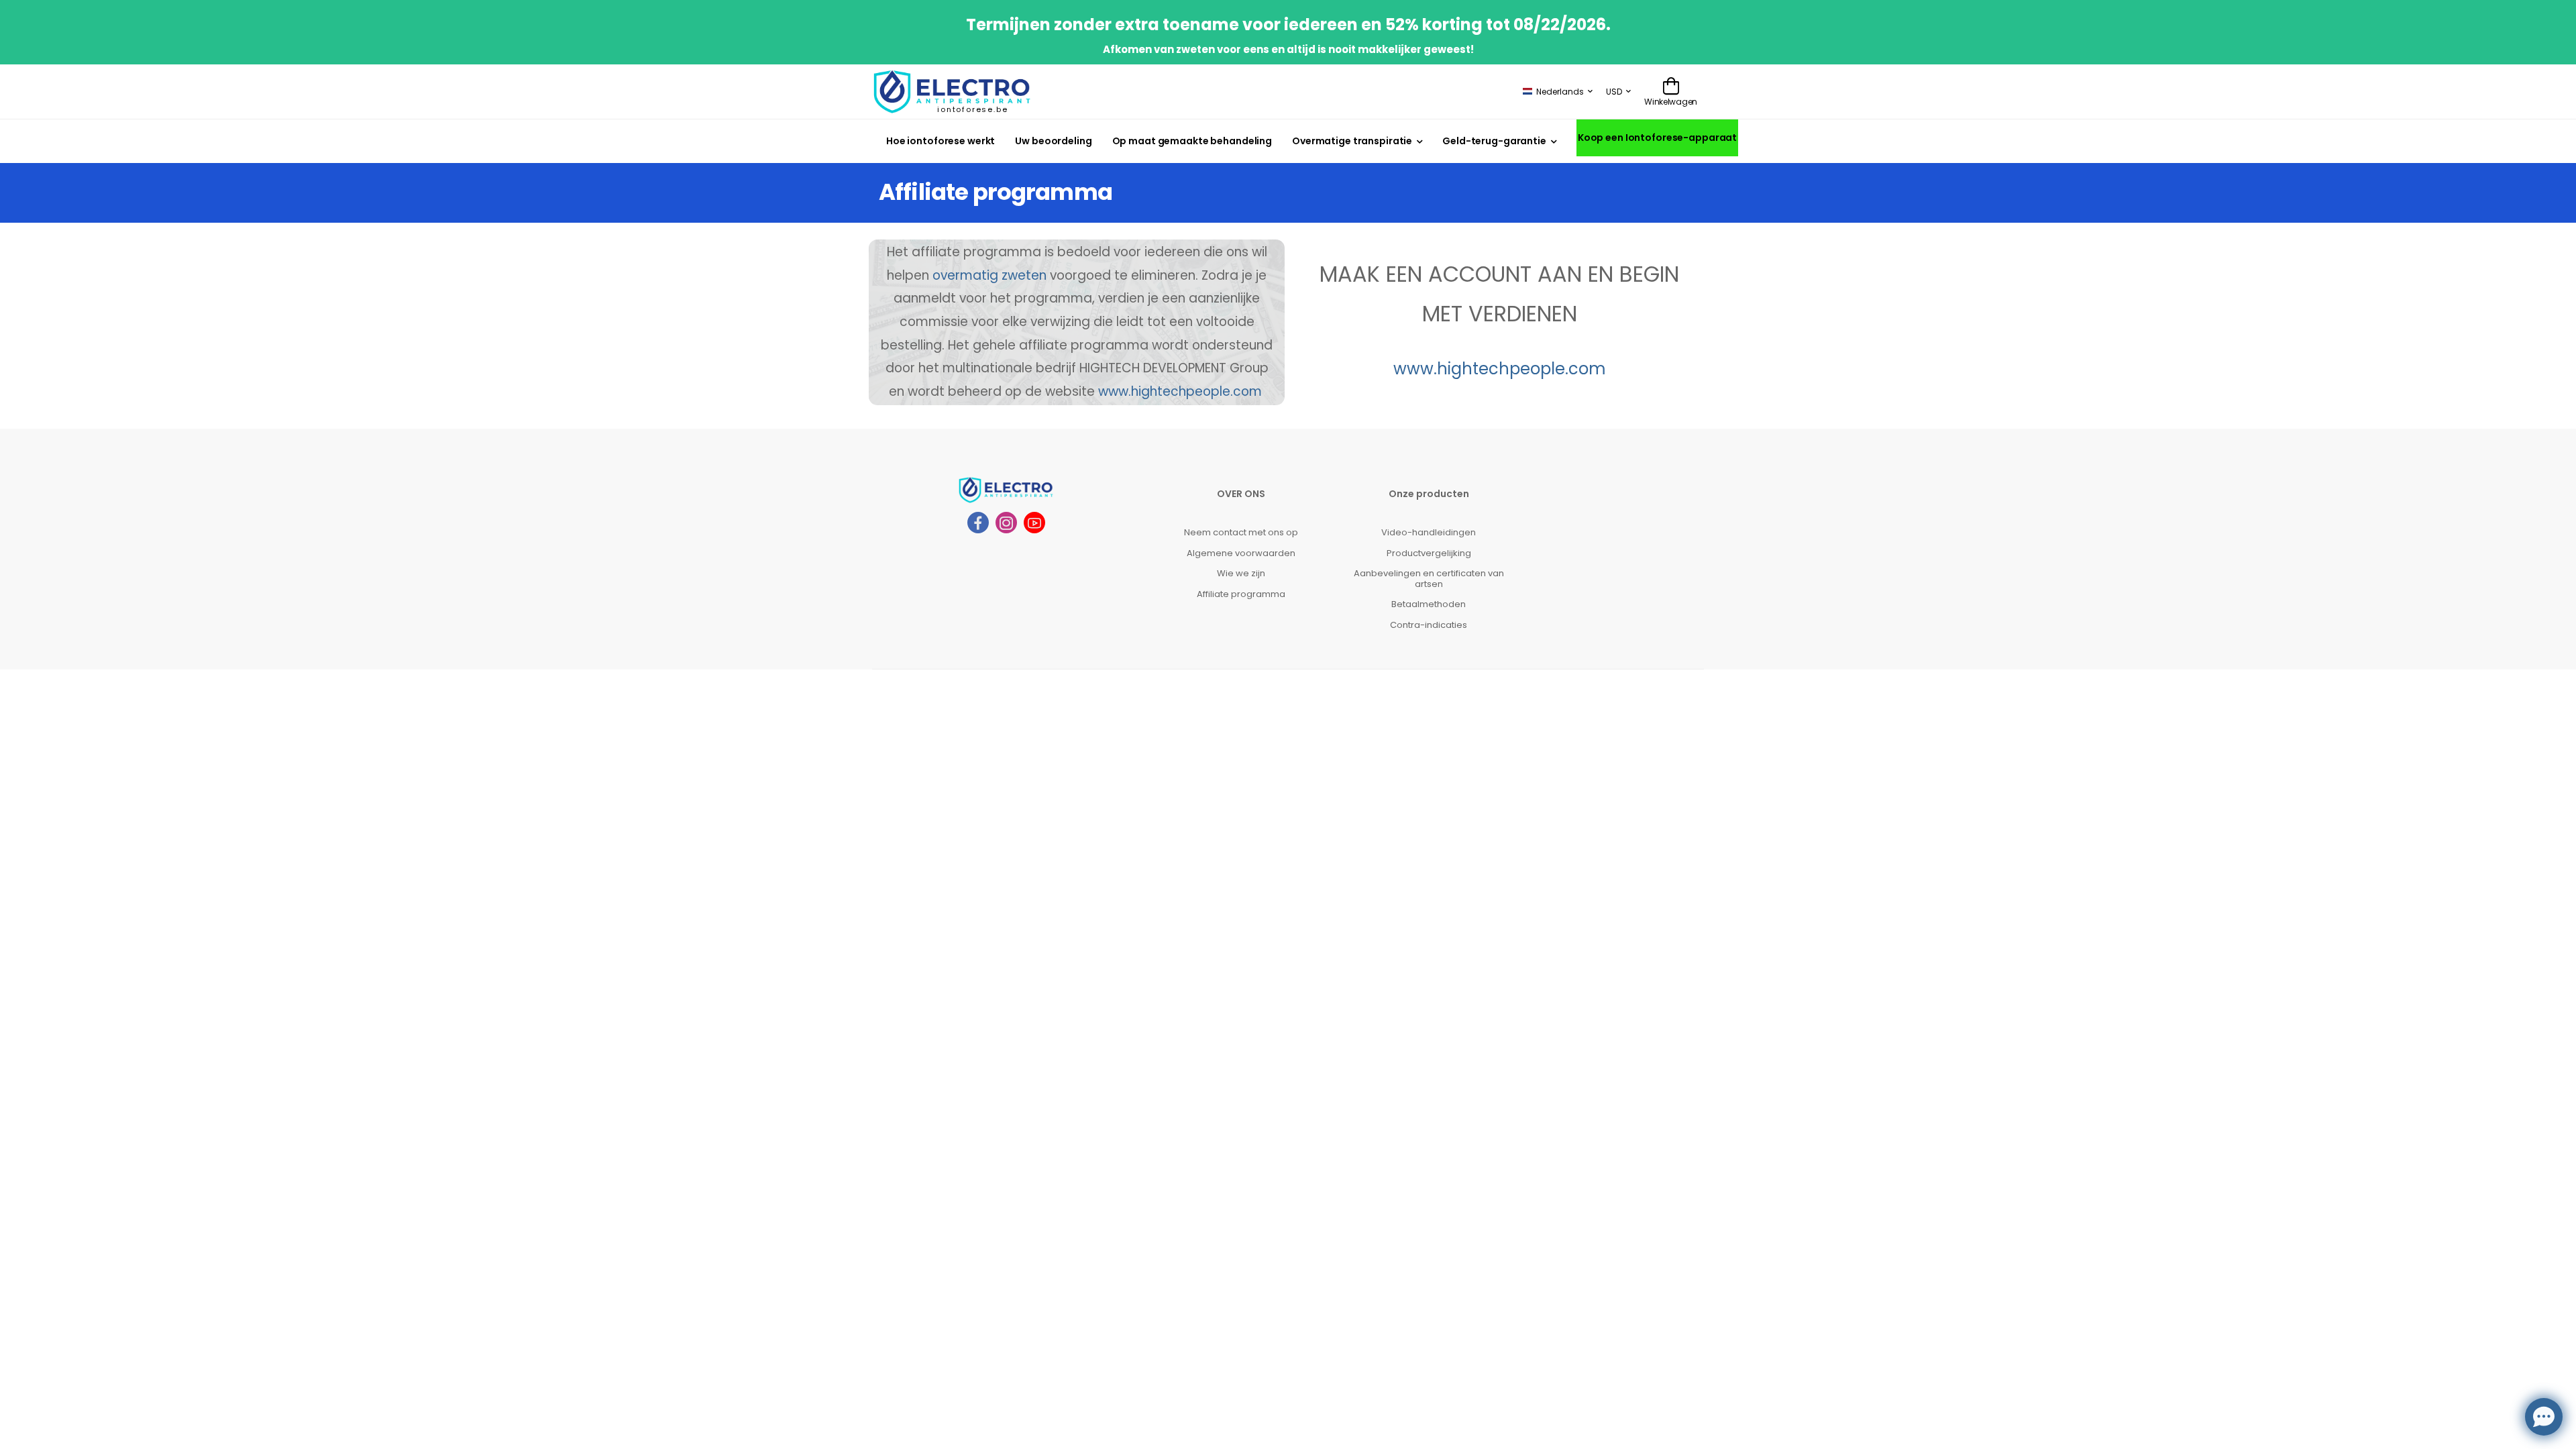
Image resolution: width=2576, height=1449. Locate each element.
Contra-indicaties (1429, 625)
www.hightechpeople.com (1180, 391)
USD (1614, 92)
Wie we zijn (1241, 573)
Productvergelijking (1429, 553)
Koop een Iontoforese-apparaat (1657, 138)
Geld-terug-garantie (1494, 141)
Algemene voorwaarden (1241, 553)
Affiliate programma (1241, 594)
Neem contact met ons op (1241, 532)
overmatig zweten (989, 275)
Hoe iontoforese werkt (941, 141)
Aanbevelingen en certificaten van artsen (1429, 579)
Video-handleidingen (1429, 532)
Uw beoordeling (1053, 141)
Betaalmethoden (1429, 604)
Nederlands (1560, 92)
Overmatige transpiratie (1352, 141)
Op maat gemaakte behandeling (1192, 141)
